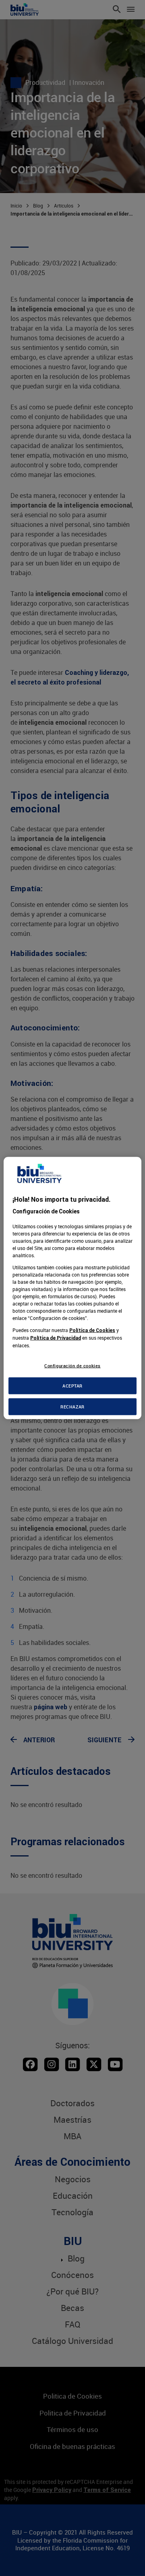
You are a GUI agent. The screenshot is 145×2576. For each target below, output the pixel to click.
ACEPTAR (72, 1386)
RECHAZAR (72, 1407)
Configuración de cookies (72, 1365)
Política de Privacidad (56, 1337)
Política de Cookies (92, 1330)
